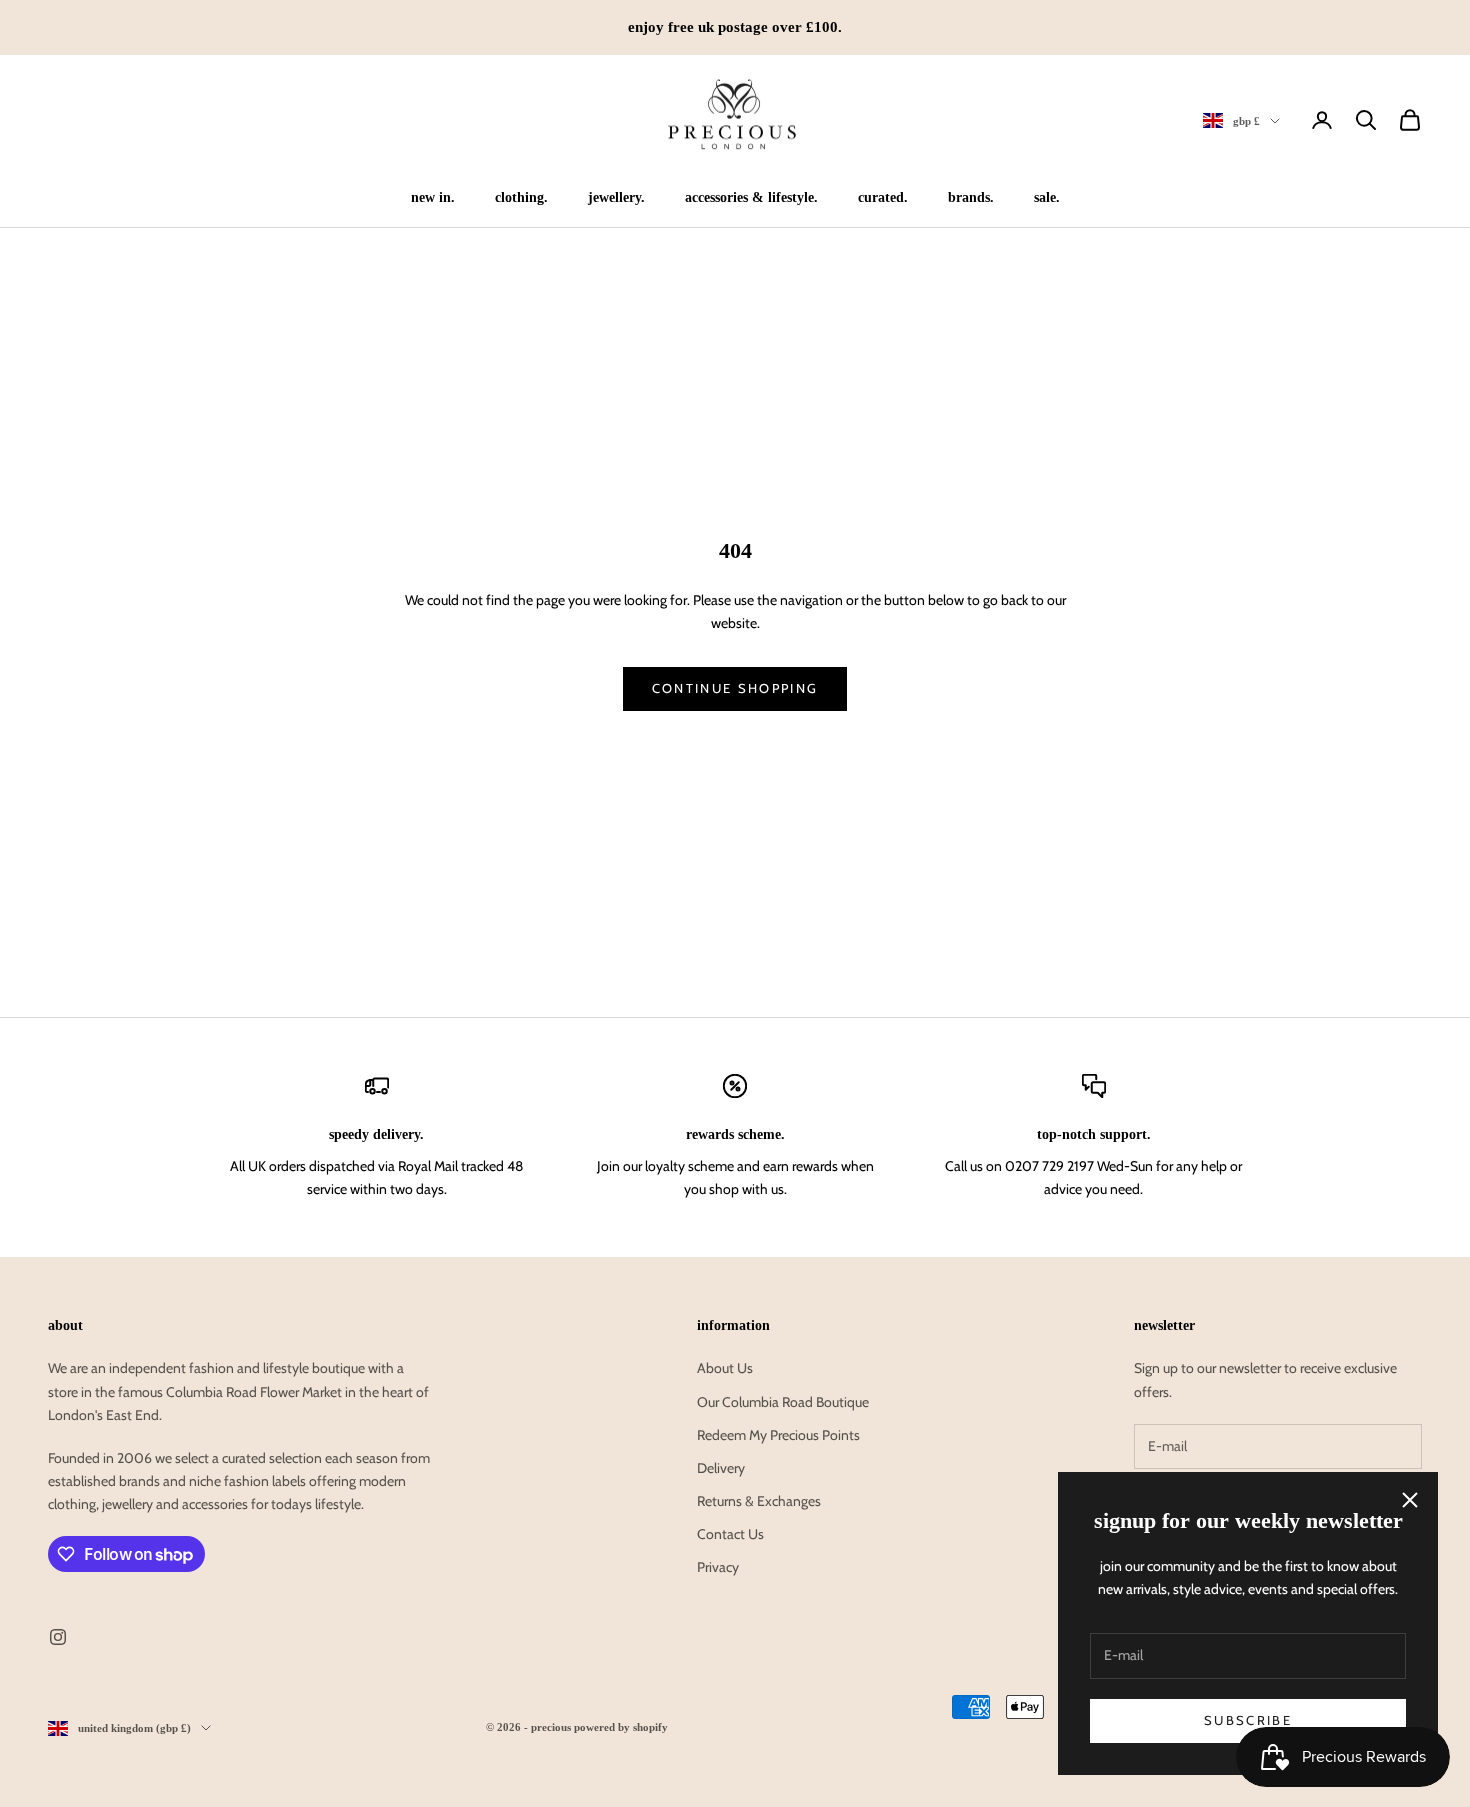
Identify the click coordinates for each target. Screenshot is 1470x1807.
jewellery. (616, 197)
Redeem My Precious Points (778, 1435)
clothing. (521, 197)
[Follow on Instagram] (58, 1637)
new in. (433, 197)
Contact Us (730, 1534)
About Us (725, 1368)
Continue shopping (735, 688)
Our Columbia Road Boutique (783, 1402)
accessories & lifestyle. (751, 197)
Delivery (721, 1468)
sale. (1047, 197)
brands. (971, 197)
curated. (883, 197)
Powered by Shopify (621, 1727)
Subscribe (1248, 1720)
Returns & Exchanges (759, 1501)
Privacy (718, 1567)
